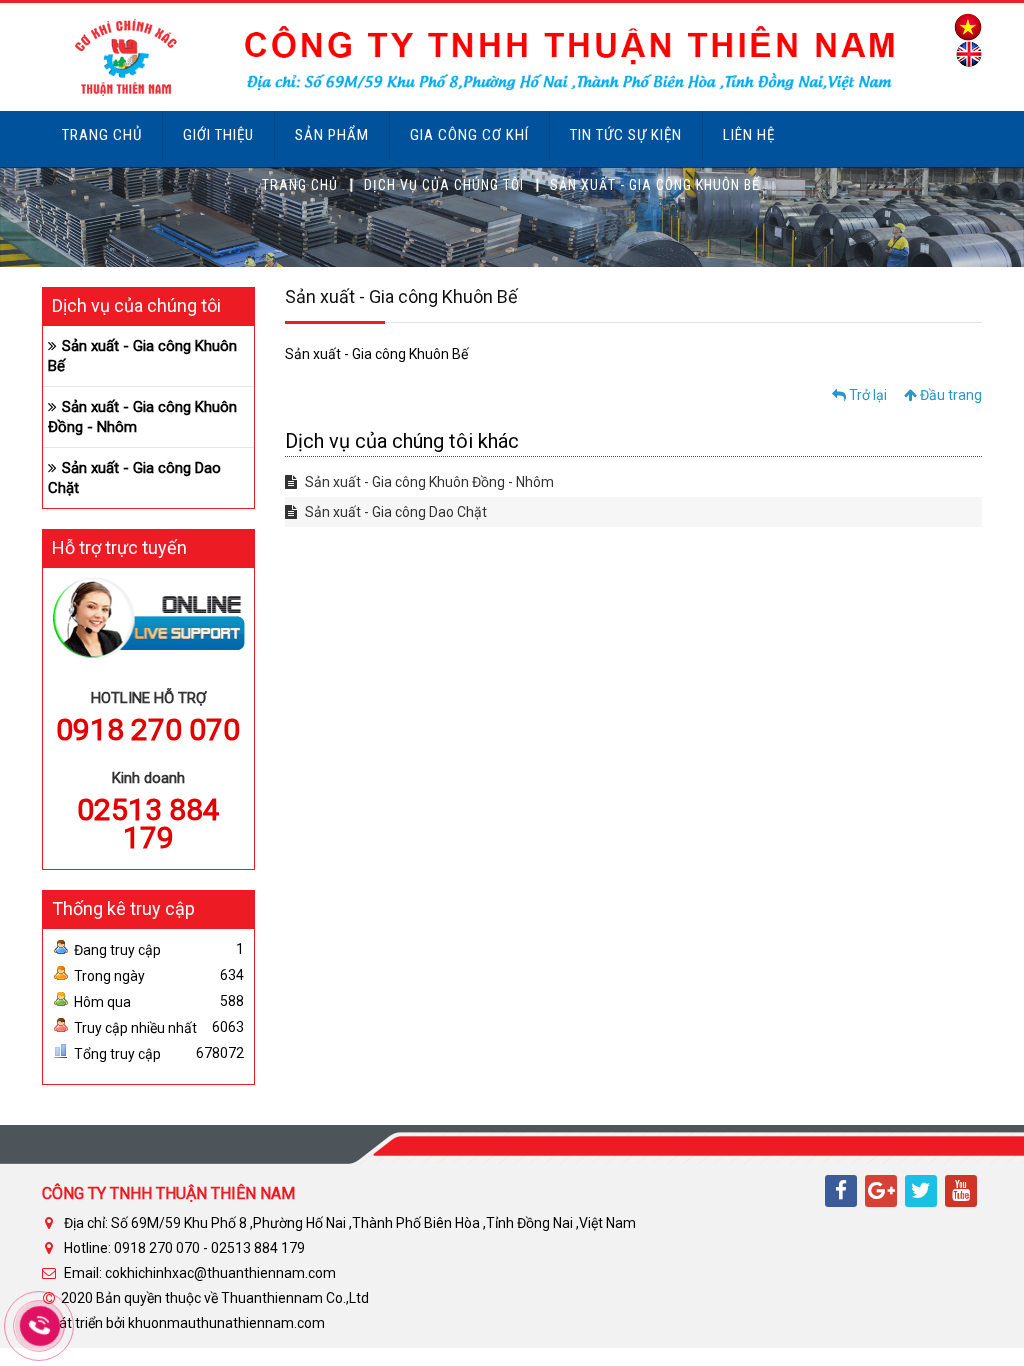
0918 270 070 (148, 729)
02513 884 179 (148, 823)
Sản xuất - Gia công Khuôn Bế (142, 356)
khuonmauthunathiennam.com (226, 1323)
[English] (964, 53)
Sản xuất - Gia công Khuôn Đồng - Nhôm (428, 482)
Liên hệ (749, 135)
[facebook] (841, 1191)
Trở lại (866, 395)
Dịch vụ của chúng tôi (444, 185)
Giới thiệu (218, 135)
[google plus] (881, 1191)
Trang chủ (102, 135)
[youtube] (961, 1191)
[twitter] (921, 1191)
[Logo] (472, 56)
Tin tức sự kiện (626, 135)
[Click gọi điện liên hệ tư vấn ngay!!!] (39, 1326)
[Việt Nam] (963, 26)
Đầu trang (949, 395)
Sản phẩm (332, 135)
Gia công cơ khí (469, 135)
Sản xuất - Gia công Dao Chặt (394, 512)
